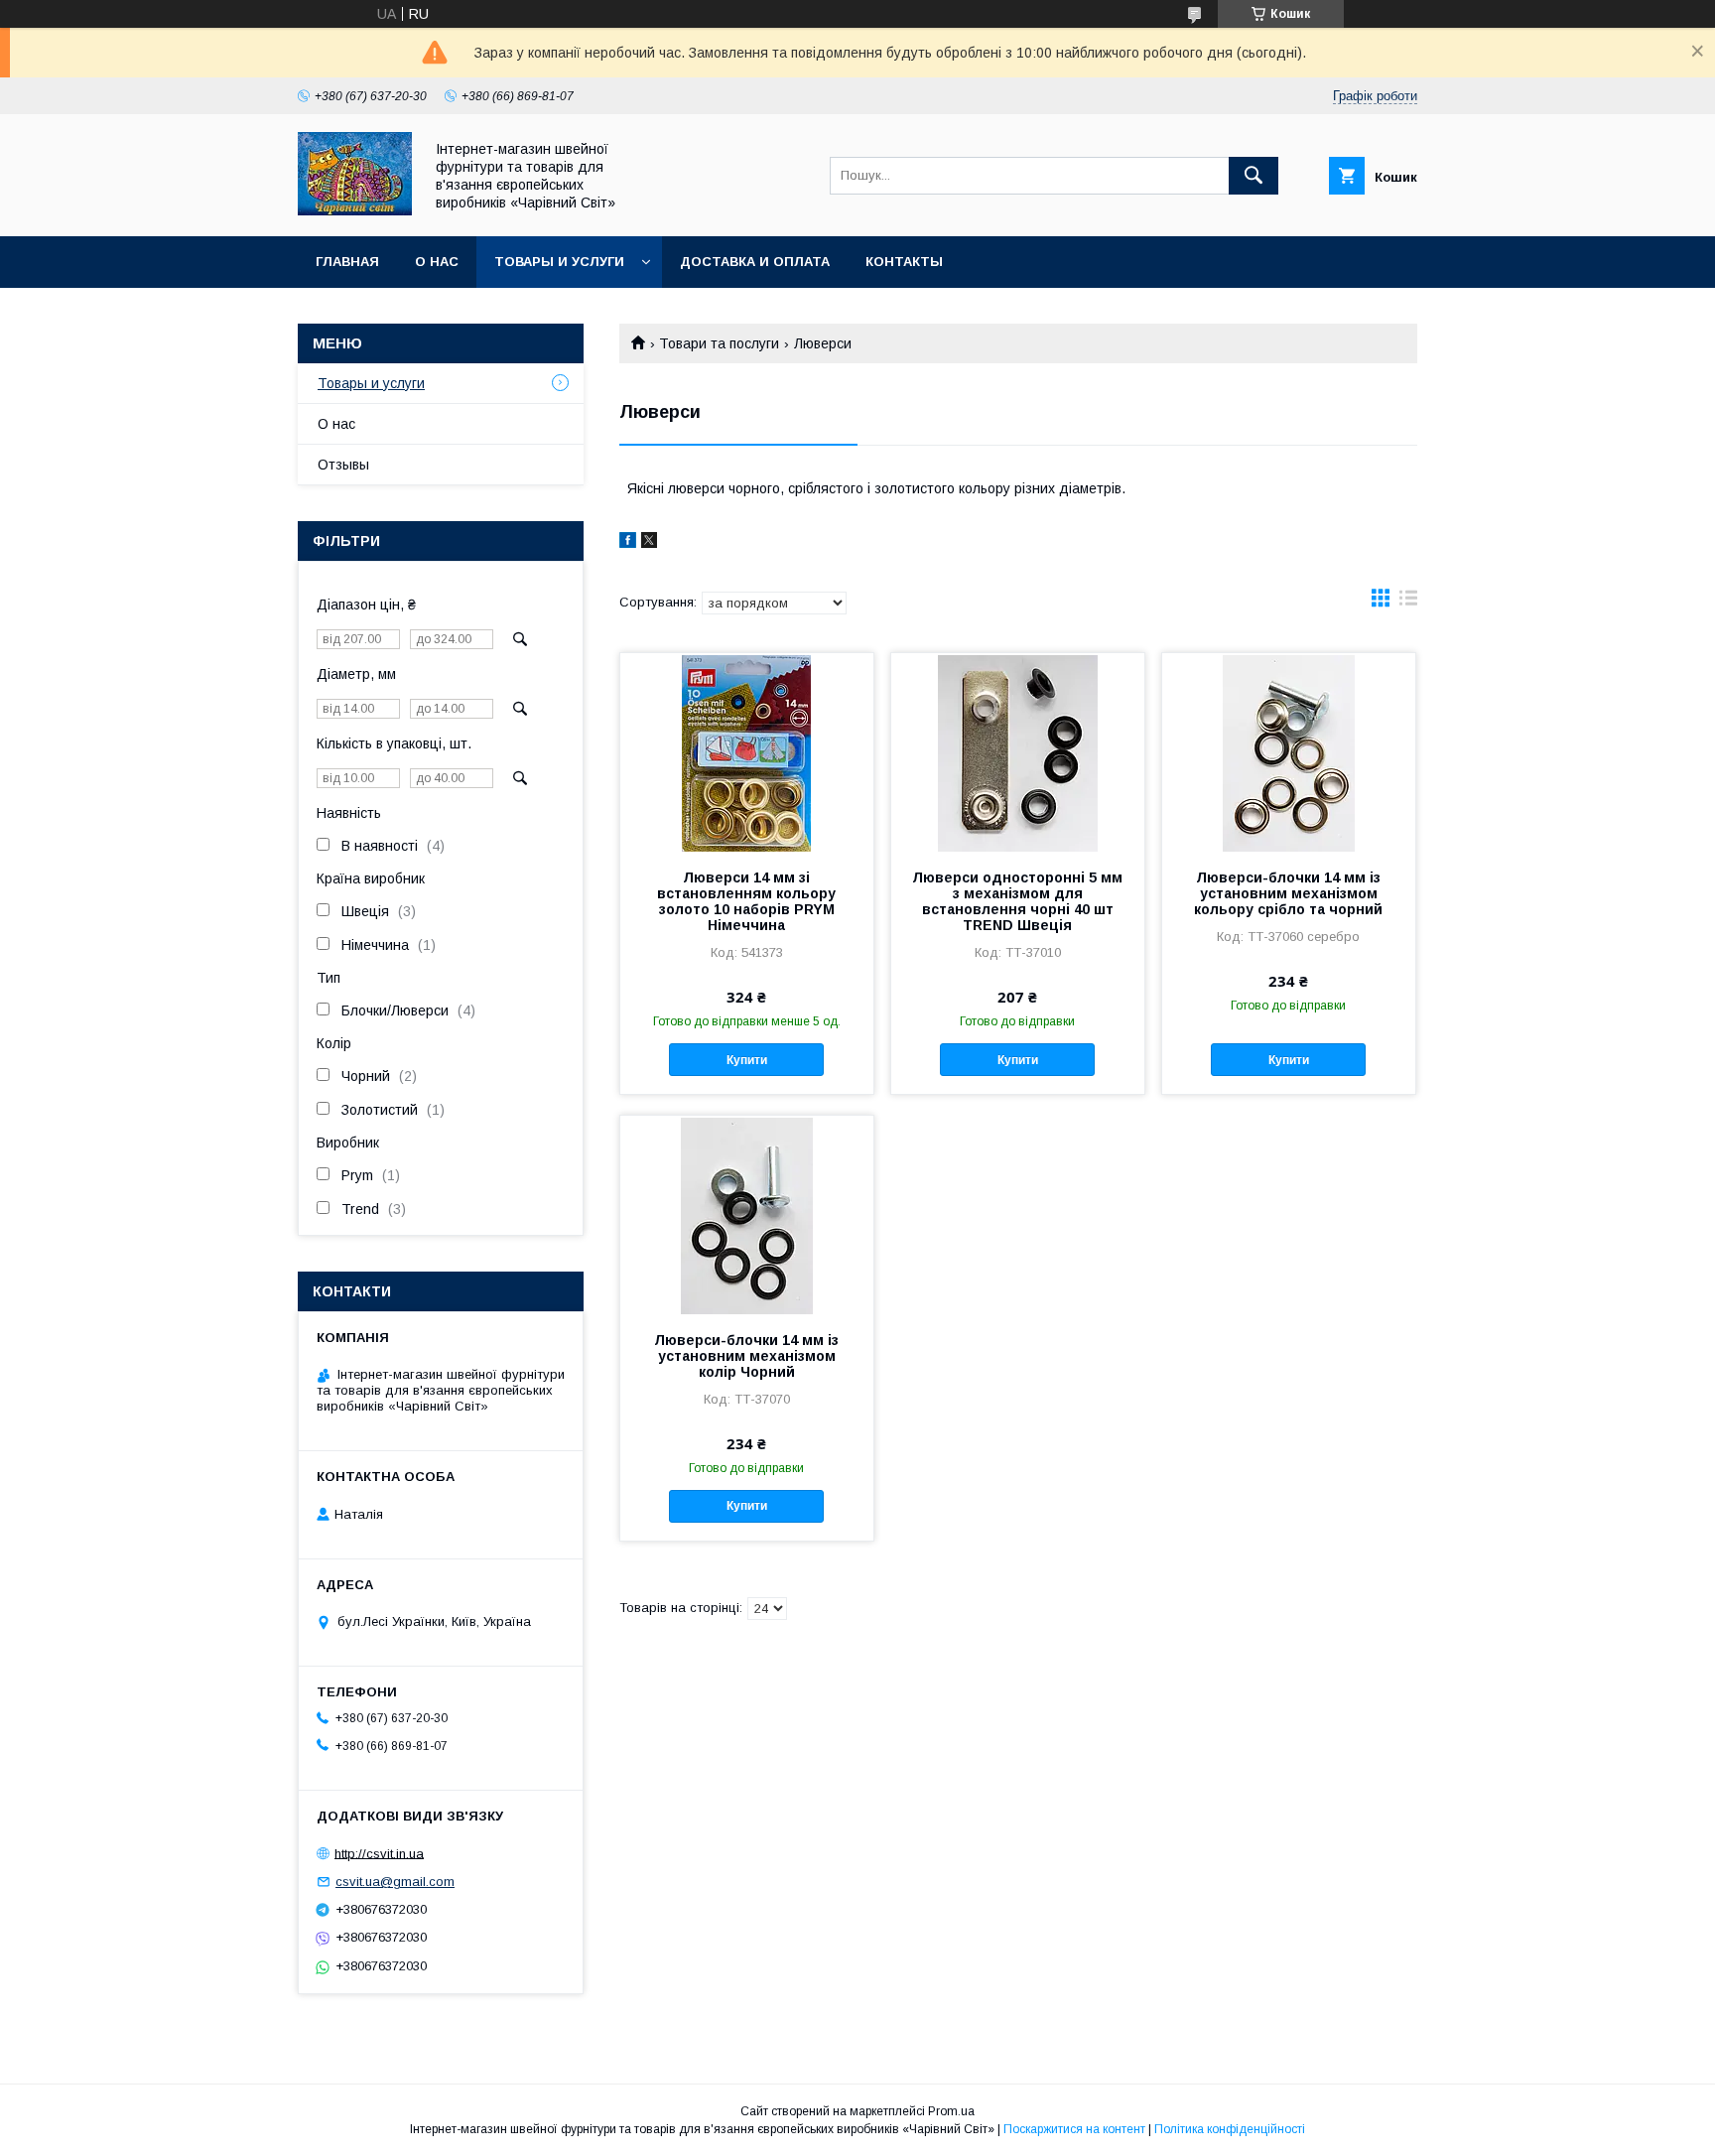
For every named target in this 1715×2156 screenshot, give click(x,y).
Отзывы (343, 465)
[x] (649, 543)
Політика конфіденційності (1230, 2129)
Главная (347, 262)
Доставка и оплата (755, 262)
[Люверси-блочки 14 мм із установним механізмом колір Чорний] (747, 1215)
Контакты (904, 262)
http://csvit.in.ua (379, 1853)
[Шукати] (1253, 176)
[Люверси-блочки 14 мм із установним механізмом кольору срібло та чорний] (1289, 752)
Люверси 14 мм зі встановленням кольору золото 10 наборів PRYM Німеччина (746, 901)
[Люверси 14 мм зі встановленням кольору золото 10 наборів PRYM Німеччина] (747, 752)
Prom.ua (951, 2111)
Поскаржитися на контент (1074, 2129)
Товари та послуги (719, 343)
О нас (437, 262)
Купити (747, 1060)
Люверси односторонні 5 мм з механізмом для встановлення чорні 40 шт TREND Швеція (1017, 901)
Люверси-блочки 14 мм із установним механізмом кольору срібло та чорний (1288, 893)
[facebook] (628, 543)
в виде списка (1408, 603)
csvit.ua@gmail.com (395, 1882)
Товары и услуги (559, 262)
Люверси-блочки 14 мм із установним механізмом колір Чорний (746, 1356)
